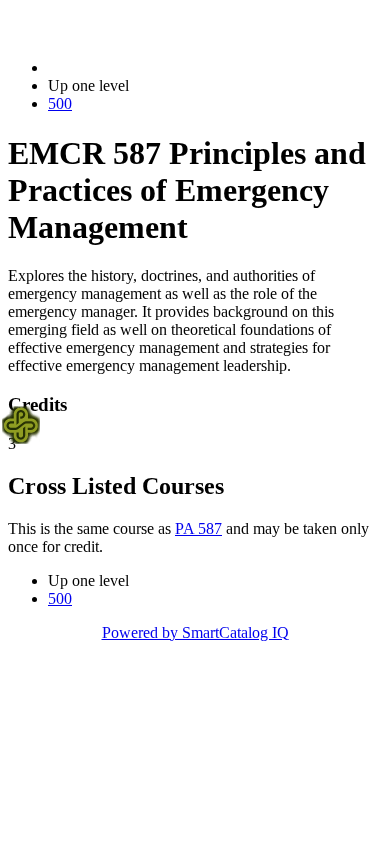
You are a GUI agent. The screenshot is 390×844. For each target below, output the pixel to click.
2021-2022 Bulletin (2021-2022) (151, 67)
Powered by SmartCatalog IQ (195, 632)
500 (60, 103)
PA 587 (198, 528)
